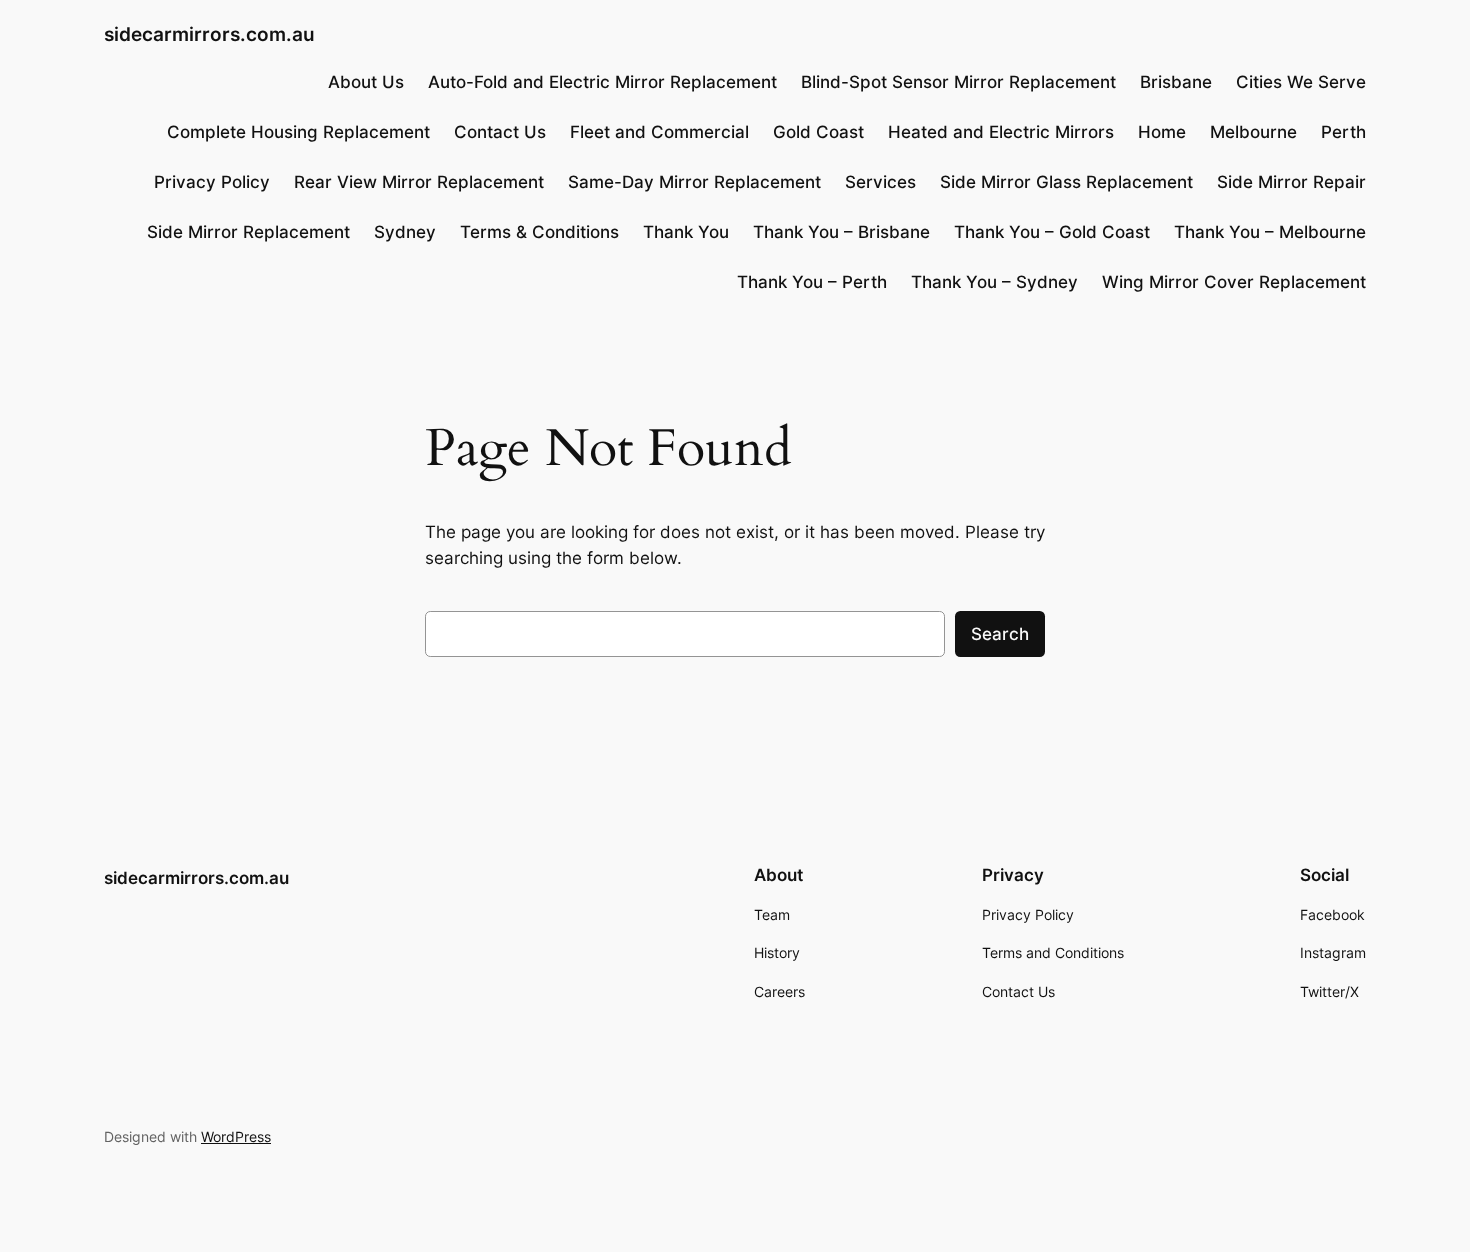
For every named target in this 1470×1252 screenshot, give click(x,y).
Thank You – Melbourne (1270, 232)
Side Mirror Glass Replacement (1066, 182)
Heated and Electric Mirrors (1001, 132)
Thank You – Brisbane (841, 232)
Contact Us (500, 132)
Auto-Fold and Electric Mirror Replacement (602, 82)
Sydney (405, 232)
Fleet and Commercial (659, 132)
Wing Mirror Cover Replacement (1234, 282)
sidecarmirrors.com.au (209, 34)
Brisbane (1176, 82)
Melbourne (1253, 132)
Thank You (686, 232)
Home (1162, 132)
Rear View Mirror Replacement (419, 182)
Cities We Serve (1301, 82)
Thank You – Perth (812, 282)
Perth (1343, 132)
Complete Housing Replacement (298, 132)
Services (880, 182)
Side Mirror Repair (1291, 182)
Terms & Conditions (539, 232)
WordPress (236, 1136)
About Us (366, 82)
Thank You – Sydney (994, 282)
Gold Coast (818, 132)
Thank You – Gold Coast (1052, 232)
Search (1000, 634)
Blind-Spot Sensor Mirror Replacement (958, 82)
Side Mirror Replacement (248, 232)
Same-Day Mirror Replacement (694, 182)
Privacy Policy (212, 182)
